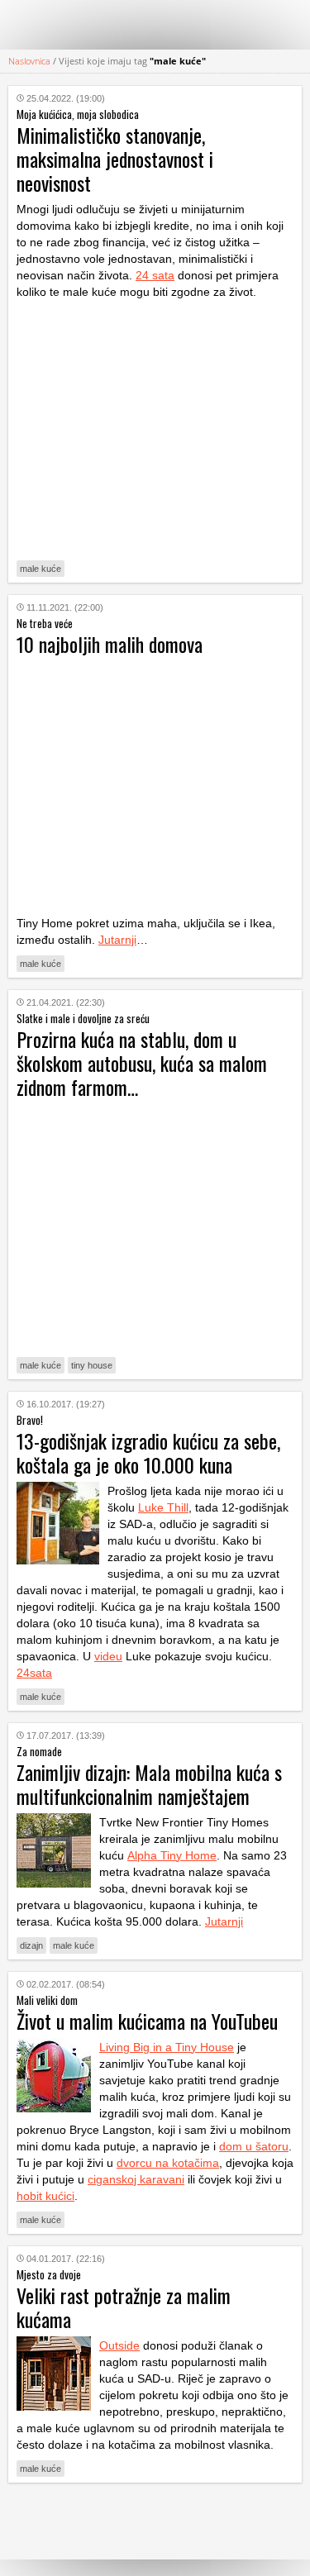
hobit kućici (45, 2196)
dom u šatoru (254, 2146)
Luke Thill (163, 1507)
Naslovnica (29, 61)
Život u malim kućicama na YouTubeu (147, 2021)
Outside (119, 2345)
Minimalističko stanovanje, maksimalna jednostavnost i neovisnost (115, 159)
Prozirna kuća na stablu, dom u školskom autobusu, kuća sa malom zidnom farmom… (142, 1063)
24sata (34, 1673)
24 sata (155, 275)
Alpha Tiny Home (172, 1855)
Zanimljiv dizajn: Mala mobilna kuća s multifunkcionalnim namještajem (149, 1784)
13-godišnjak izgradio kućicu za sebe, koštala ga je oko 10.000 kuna (148, 1452)
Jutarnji (117, 940)
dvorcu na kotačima (168, 2163)
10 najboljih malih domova (110, 644)
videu (108, 1656)
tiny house (92, 1365)
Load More (155, 2521)
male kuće (41, 569)
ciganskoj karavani (136, 2179)
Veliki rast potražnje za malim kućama (124, 2307)
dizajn (31, 1945)
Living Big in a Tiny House (167, 2047)
